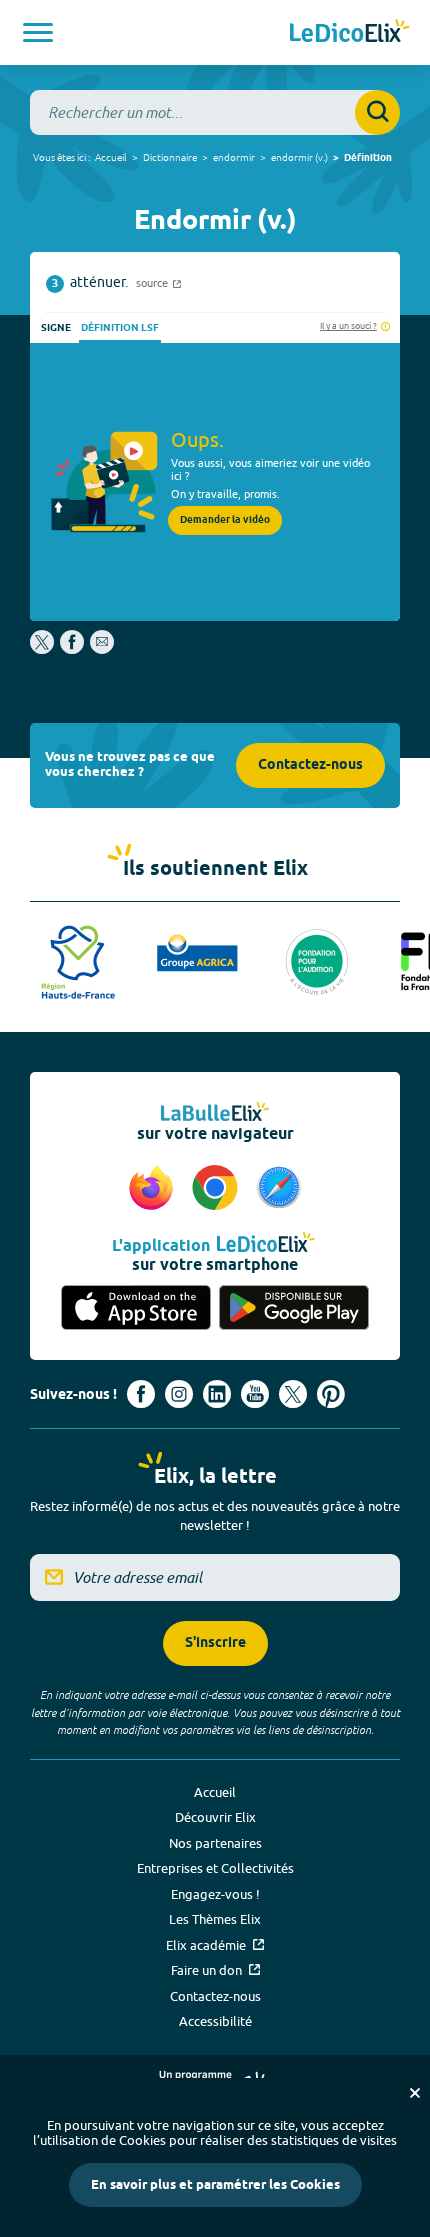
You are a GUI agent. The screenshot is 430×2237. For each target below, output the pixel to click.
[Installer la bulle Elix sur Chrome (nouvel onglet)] (218, 1189)
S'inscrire (215, 1643)
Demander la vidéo (225, 520)
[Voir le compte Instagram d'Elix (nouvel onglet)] (179, 1394)
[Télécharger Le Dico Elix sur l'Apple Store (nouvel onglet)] (136, 1307)
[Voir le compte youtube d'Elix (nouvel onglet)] (255, 1394)
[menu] (38, 32)
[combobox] (215, 112)
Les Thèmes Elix (215, 1919)
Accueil (111, 157)
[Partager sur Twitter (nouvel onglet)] (43, 649)
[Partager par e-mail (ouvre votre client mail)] (102, 649)
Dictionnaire (170, 157)
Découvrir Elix (215, 1817)
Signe (56, 328)
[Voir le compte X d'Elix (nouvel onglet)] (293, 1394)
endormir (234, 157)
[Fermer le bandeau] (415, 2093)
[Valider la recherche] (377, 112)
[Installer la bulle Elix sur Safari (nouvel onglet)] (279, 1189)
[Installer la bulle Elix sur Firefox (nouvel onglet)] (154, 1189)
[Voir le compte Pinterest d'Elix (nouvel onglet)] (331, 1394)
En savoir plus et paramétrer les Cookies (215, 2185)
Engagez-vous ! (215, 1894)
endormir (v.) (299, 157)
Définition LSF (120, 328)
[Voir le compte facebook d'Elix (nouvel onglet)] (141, 1394)
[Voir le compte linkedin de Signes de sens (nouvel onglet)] (217, 1394)
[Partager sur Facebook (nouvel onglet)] (72, 649)
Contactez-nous (310, 765)
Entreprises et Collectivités (215, 1868)
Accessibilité (215, 2021)
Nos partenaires (215, 1843)
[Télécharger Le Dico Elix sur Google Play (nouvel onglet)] (294, 1307)
